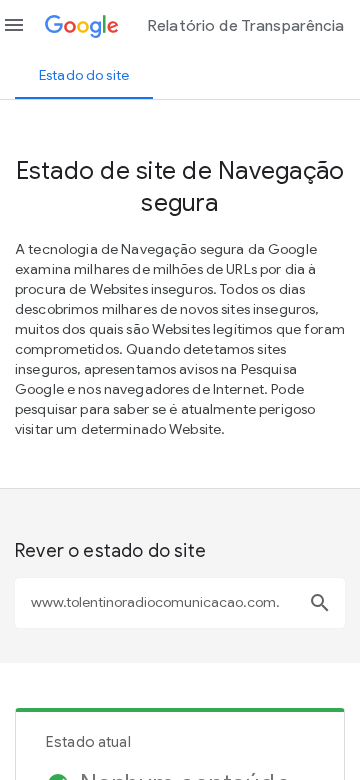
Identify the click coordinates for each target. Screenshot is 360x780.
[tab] (84, 75)
